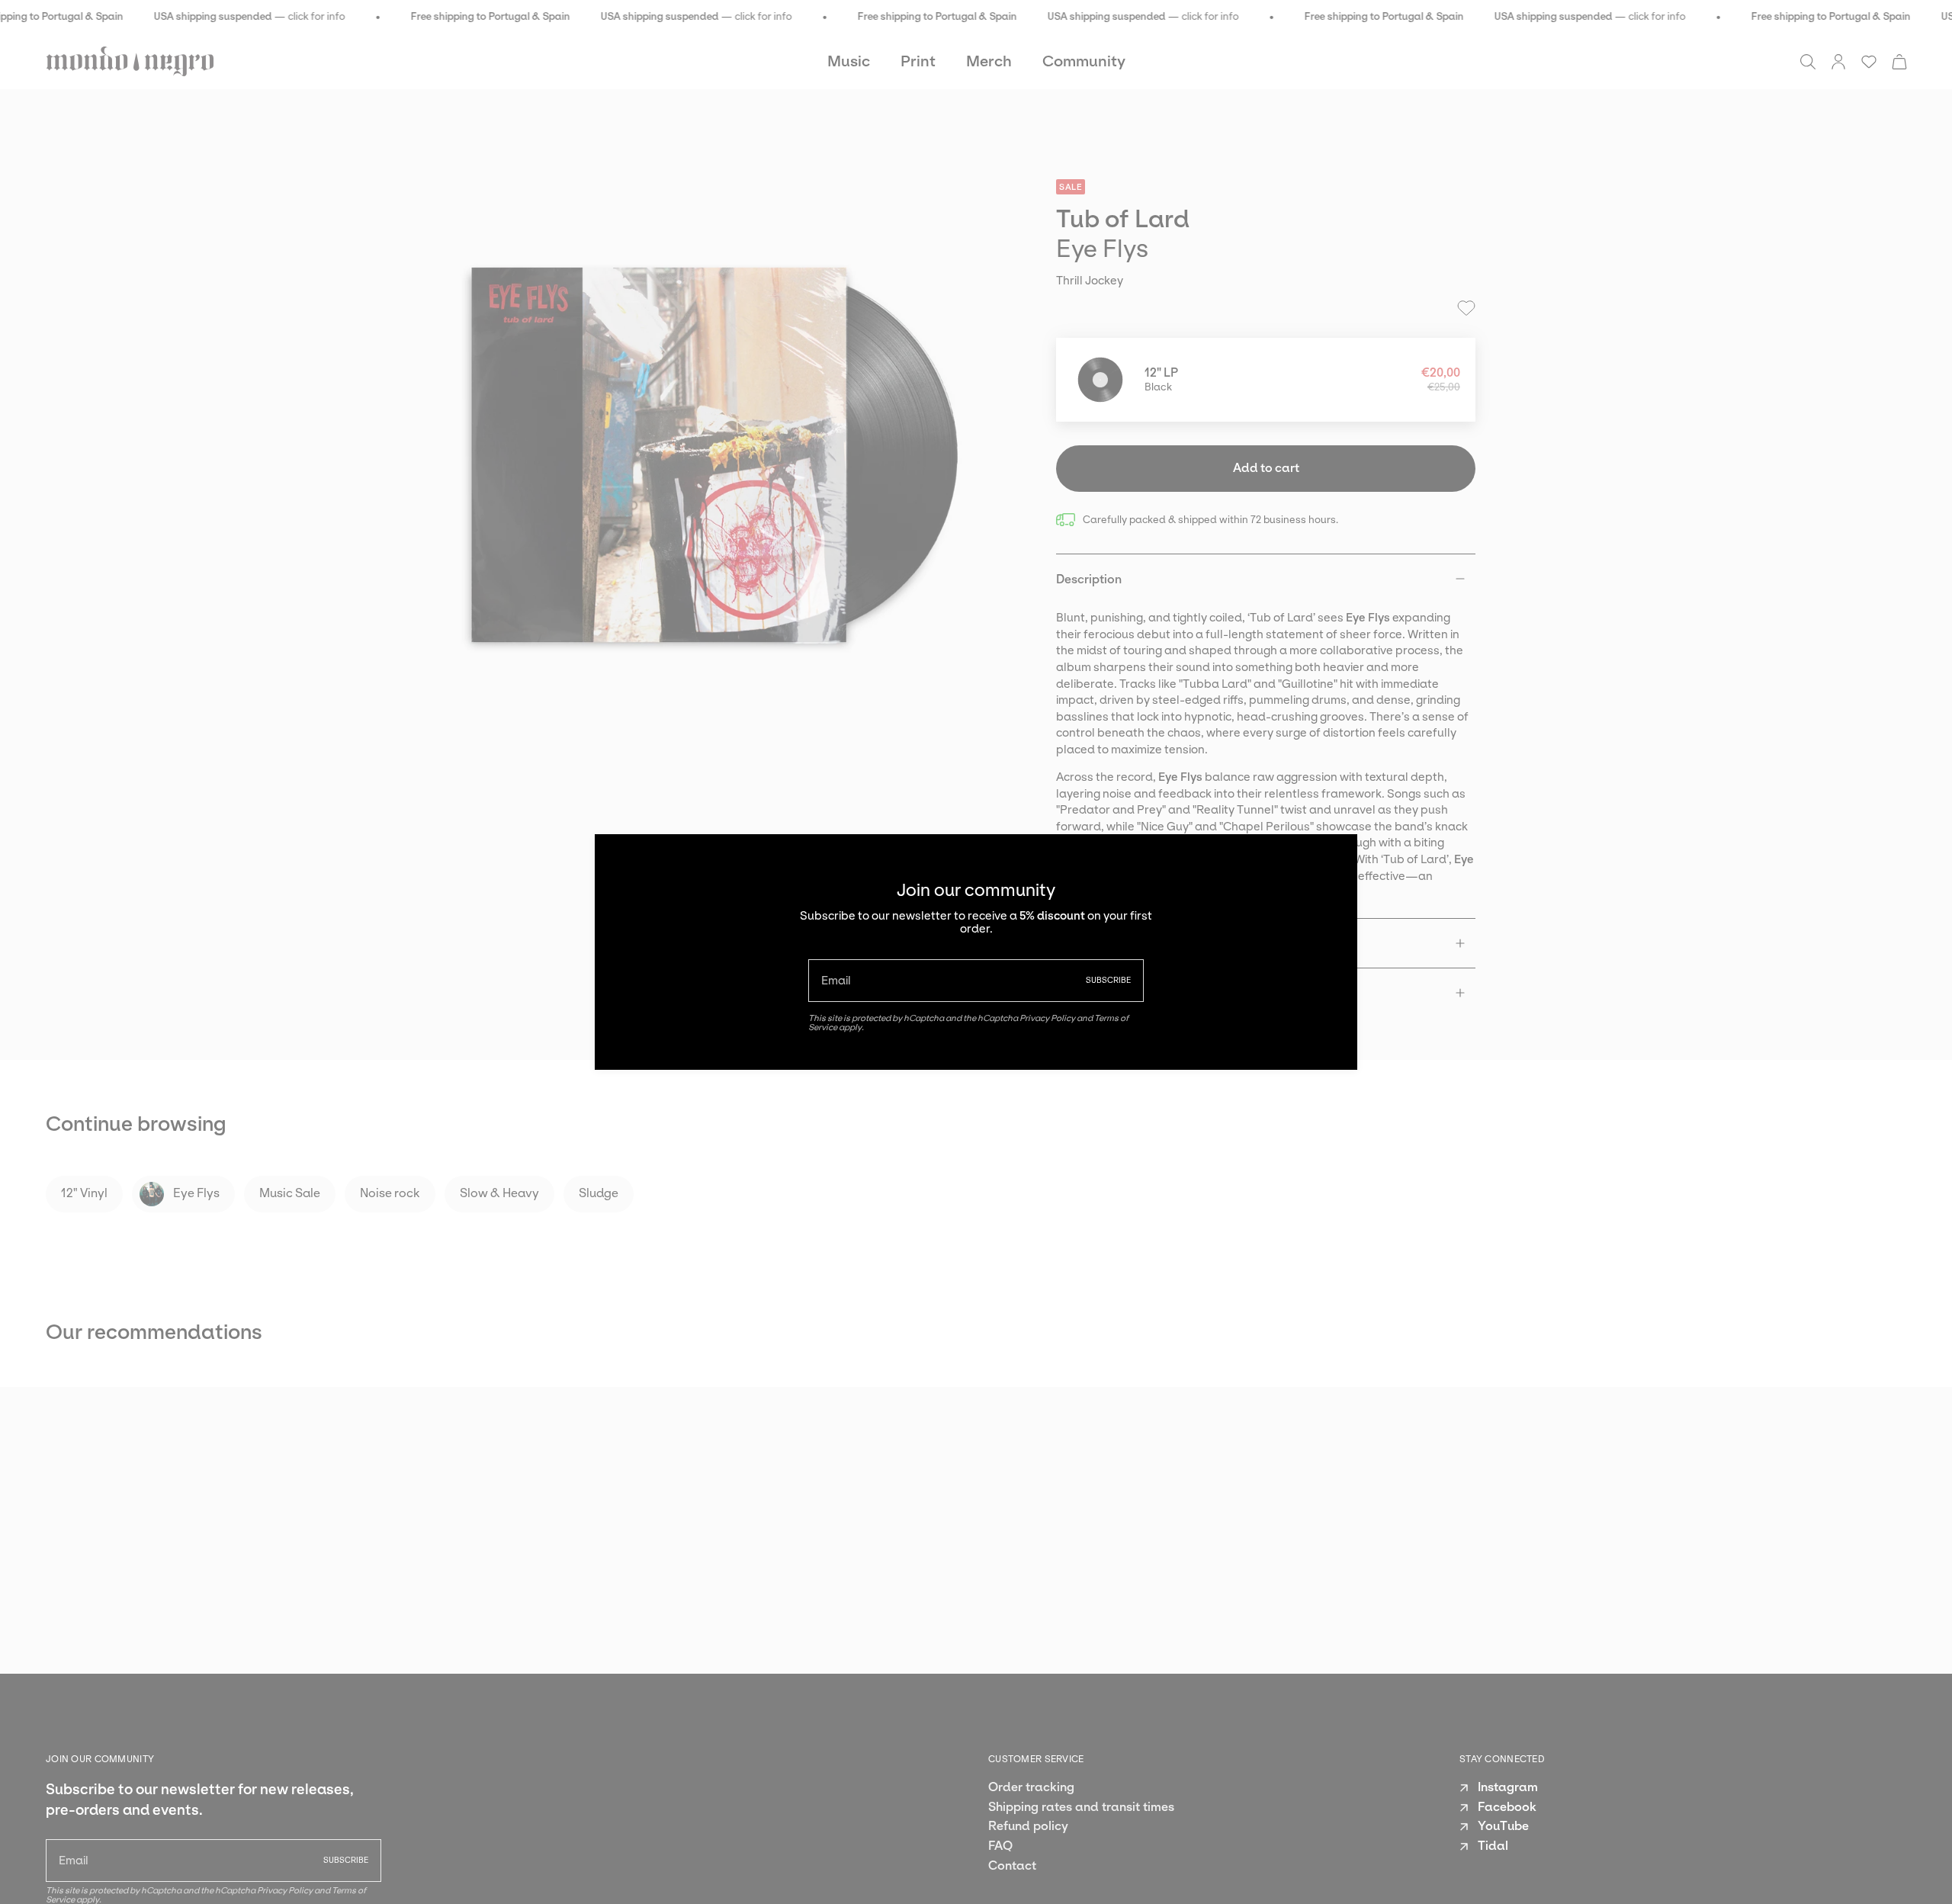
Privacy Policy (1047, 1018)
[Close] (1334, 857)
